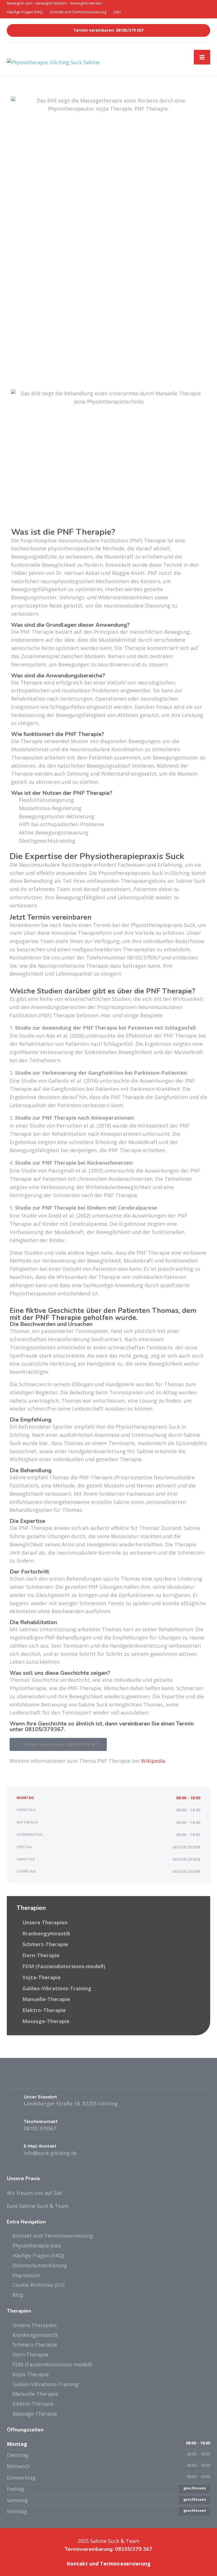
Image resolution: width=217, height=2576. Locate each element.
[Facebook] (12, 2079)
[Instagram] (22, 2079)
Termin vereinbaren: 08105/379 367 (108, 30)
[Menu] (202, 57)
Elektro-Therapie (44, 2010)
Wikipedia (153, 1761)
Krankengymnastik (46, 1933)
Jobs (118, 12)
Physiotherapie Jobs (37, 2246)
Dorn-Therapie (41, 1955)
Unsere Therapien (45, 1922)
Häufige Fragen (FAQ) (25, 12)
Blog (18, 2295)
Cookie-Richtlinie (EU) (38, 2285)
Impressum (26, 2275)
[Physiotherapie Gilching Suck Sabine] (53, 58)
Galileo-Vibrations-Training (57, 1988)
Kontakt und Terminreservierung (78, 12)
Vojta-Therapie (42, 1977)
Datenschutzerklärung (40, 2265)
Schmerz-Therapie (45, 1944)
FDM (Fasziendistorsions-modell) (64, 1966)
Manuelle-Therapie (46, 1999)
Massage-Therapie (46, 2021)
